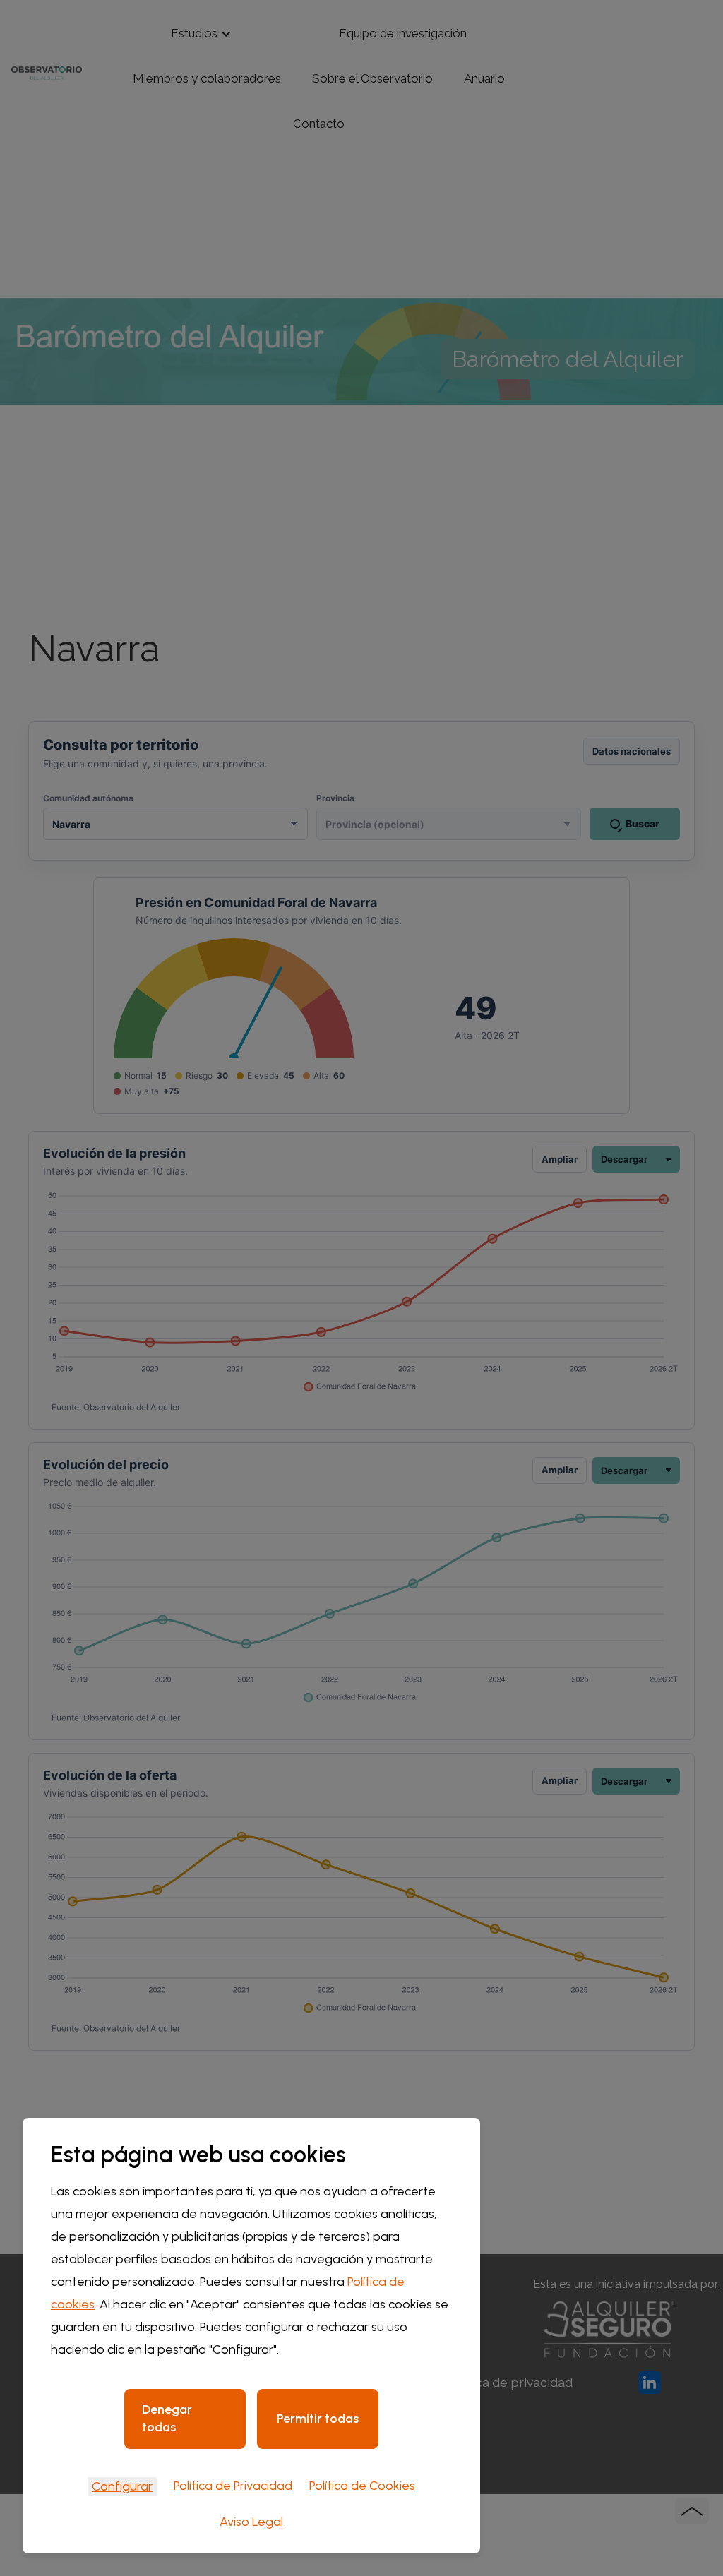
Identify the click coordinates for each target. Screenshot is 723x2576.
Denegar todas (167, 2418)
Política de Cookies (362, 2486)
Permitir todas (318, 2419)
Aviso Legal (251, 2522)
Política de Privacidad (233, 2486)
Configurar (122, 2486)
